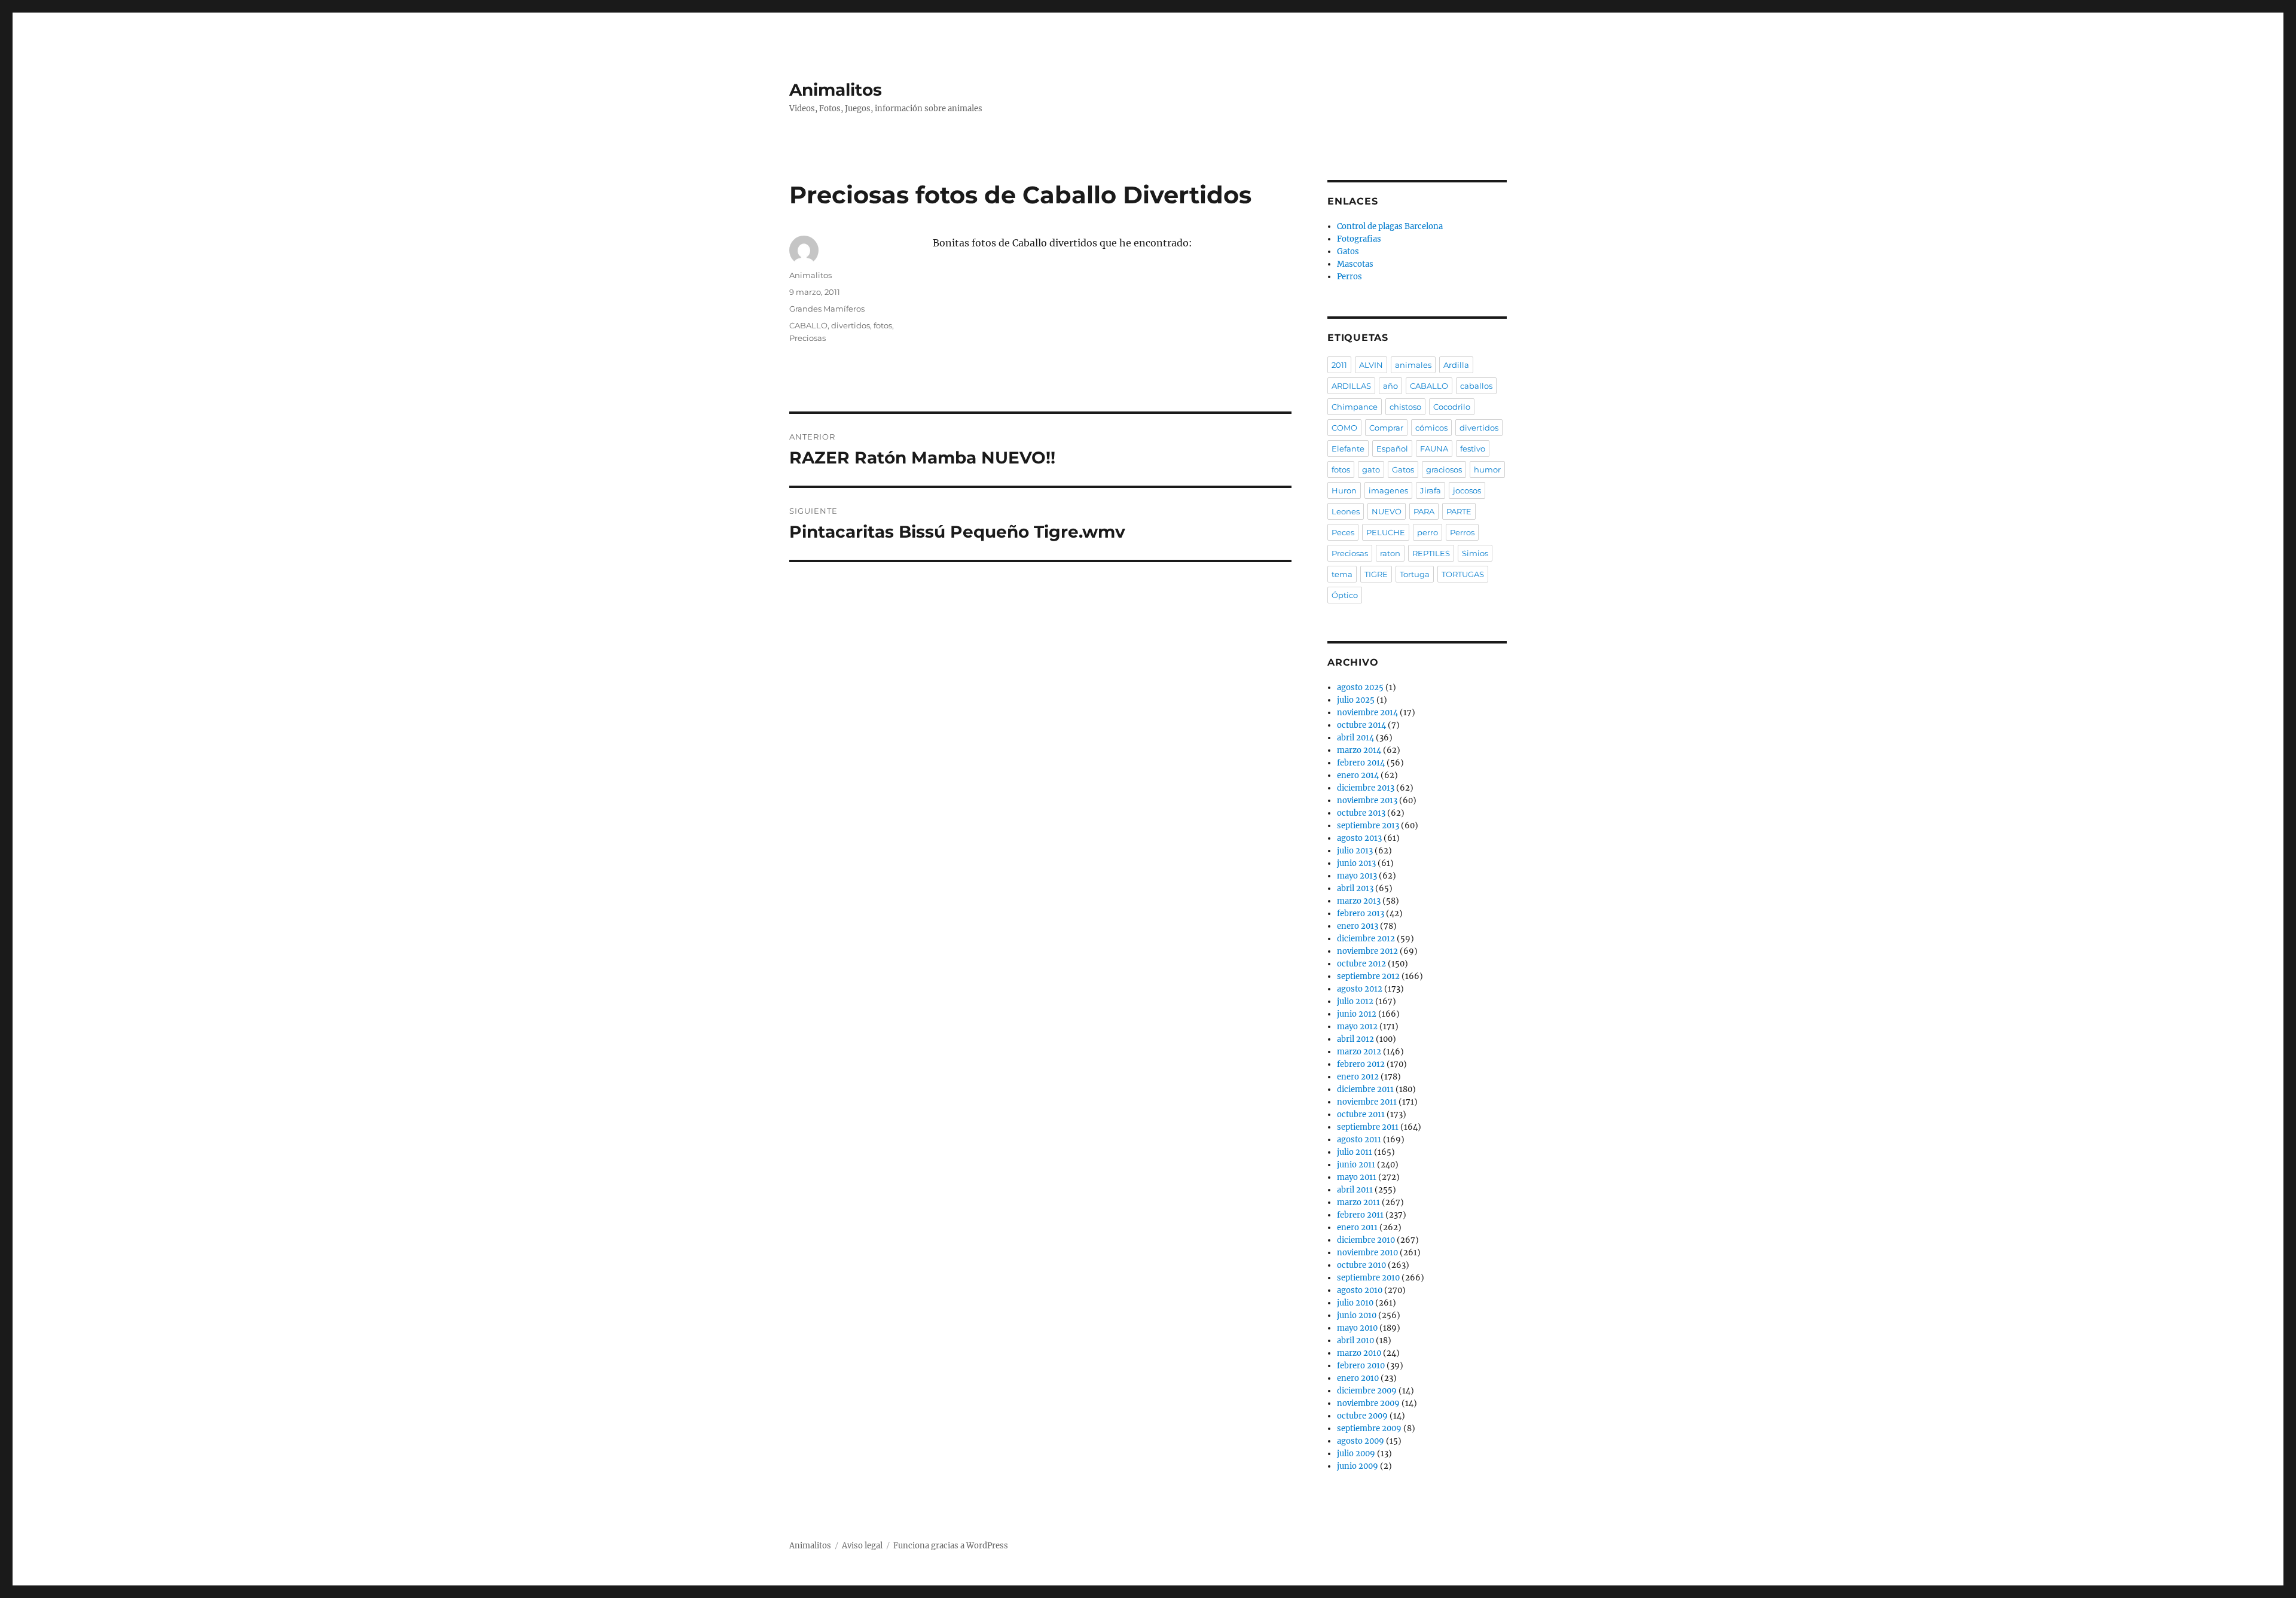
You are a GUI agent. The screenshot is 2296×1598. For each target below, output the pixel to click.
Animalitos (836, 90)
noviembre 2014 (1367, 713)
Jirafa (1431, 490)
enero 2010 (1358, 1378)
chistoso (1405, 407)
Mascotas (1355, 264)
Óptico (1345, 595)
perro (1428, 532)
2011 (1339, 365)
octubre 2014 (1361, 725)
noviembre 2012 (1367, 951)
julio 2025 (1356, 700)
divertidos (851, 325)
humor (1487, 469)
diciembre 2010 (1366, 1240)
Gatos (1348, 251)
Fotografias (1359, 239)
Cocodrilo (1452, 407)
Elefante (1348, 449)
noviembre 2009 (1368, 1403)
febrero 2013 (1361, 914)
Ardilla (1456, 365)
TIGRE (1376, 574)
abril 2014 (1355, 738)
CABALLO (808, 325)
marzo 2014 (1359, 750)
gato (1371, 469)
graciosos (1444, 469)
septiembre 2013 (1368, 826)
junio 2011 (1356, 1165)
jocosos (1467, 490)
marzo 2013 (1359, 901)
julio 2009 (1356, 1454)
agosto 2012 (1360, 989)
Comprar (1386, 428)
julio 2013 (1355, 851)
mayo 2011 (1357, 1177)
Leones (1346, 511)
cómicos (1431, 428)
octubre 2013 (1361, 813)
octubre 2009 (1362, 1416)
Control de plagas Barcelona (1390, 226)
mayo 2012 (1357, 1027)
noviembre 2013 (1367, 800)
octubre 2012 (1361, 964)
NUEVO (1387, 511)
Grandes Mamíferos (827, 309)
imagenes (1388, 490)
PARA (1424, 511)
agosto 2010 (1360, 1290)
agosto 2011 (1359, 1140)
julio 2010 (1355, 1303)
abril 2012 (1355, 1039)
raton (1390, 553)
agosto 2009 (1361, 1441)
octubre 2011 (1361, 1114)
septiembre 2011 (1368, 1127)
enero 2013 (1358, 926)
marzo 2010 (1359, 1353)
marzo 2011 (1358, 1202)
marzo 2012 (1359, 1052)
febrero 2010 (1361, 1366)
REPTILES (1431, 553)
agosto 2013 (1359, 838)
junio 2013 (1356, 863)
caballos (1476, 386)
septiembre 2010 (1368, 1278)
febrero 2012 (1361, 1064)
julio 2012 (1355, 1001)
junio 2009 (1358, 1466)
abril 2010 (1355, 1341)
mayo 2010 (1357, 1328)
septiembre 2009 (1369, 1428)
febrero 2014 (1361, 763)
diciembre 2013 (1366, 788)
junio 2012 (1357, 1014)
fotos (883, 325)
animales (1413, 365)
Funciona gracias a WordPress (951, 1546)
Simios (1475, 553)
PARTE (1459, 511)
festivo (1473, 449)
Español (1392, 449)
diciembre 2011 (1365, 1089)
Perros (1349, 277)
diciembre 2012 (1366, 939)
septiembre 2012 (1368, 976)
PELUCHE (1386, 532)
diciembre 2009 (1367, 1391)
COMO (1344, 428)
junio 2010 (1357, 1315)
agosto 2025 (1360, 687)
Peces (1343, 532)
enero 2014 (1358, 775)
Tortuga (1415, 574)
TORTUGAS (1463, 574)
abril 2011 (1355, 1190)
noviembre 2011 (1367, 1102)
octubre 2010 (1361, 1265)
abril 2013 (1355, 888)
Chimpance (1355, 407)
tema (1342, 574)
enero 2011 (1357, 1228)
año (1390, 386)
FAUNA (1434, 449)
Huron (1344, 490)
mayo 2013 (1357, 876)
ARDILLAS (1351, 386)
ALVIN (1371, 365)
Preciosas (807, 338)
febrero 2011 (1360, 1215)
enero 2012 (1358, 1077)
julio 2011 (1355, 1152)
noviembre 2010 (1367, 1253)
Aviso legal (862, 1546)
